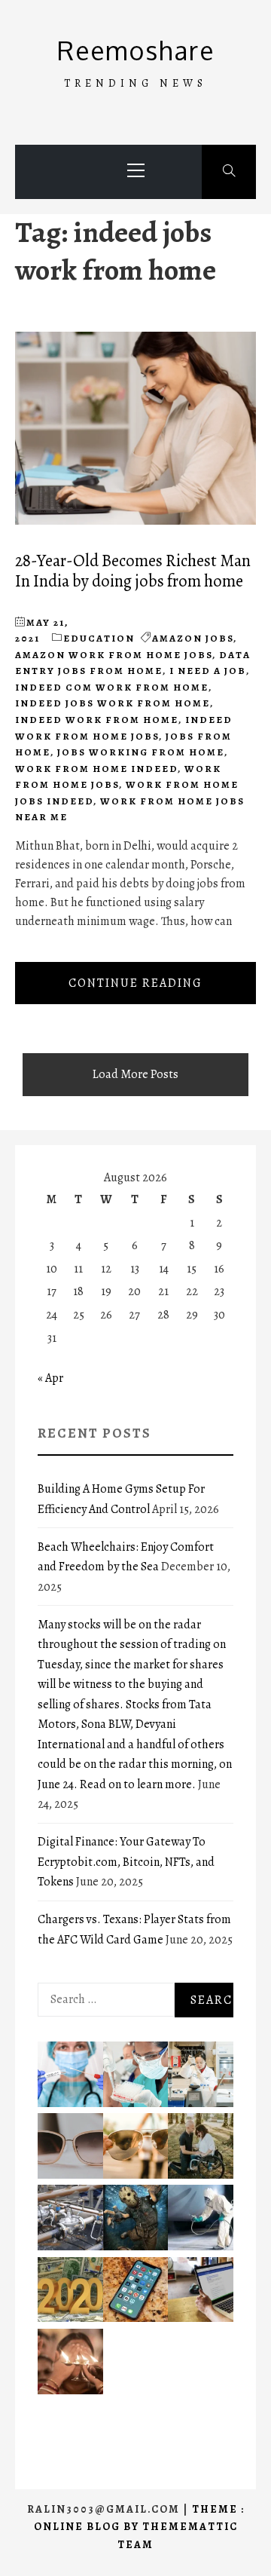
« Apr (50, 1378)
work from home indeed (96, 769)
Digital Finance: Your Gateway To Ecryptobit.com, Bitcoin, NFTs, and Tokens (126, 1862)
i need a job (208, 671)
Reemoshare (136, 50)
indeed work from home (97, 720)
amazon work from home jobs (114, 655)
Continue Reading (135, 983)
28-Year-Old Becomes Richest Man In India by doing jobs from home (133, 571)
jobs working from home (141, 752)
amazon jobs (193, 638)
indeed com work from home (112, 687)
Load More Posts (135, 1074)
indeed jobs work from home (113, 703)
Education (99, 638)
